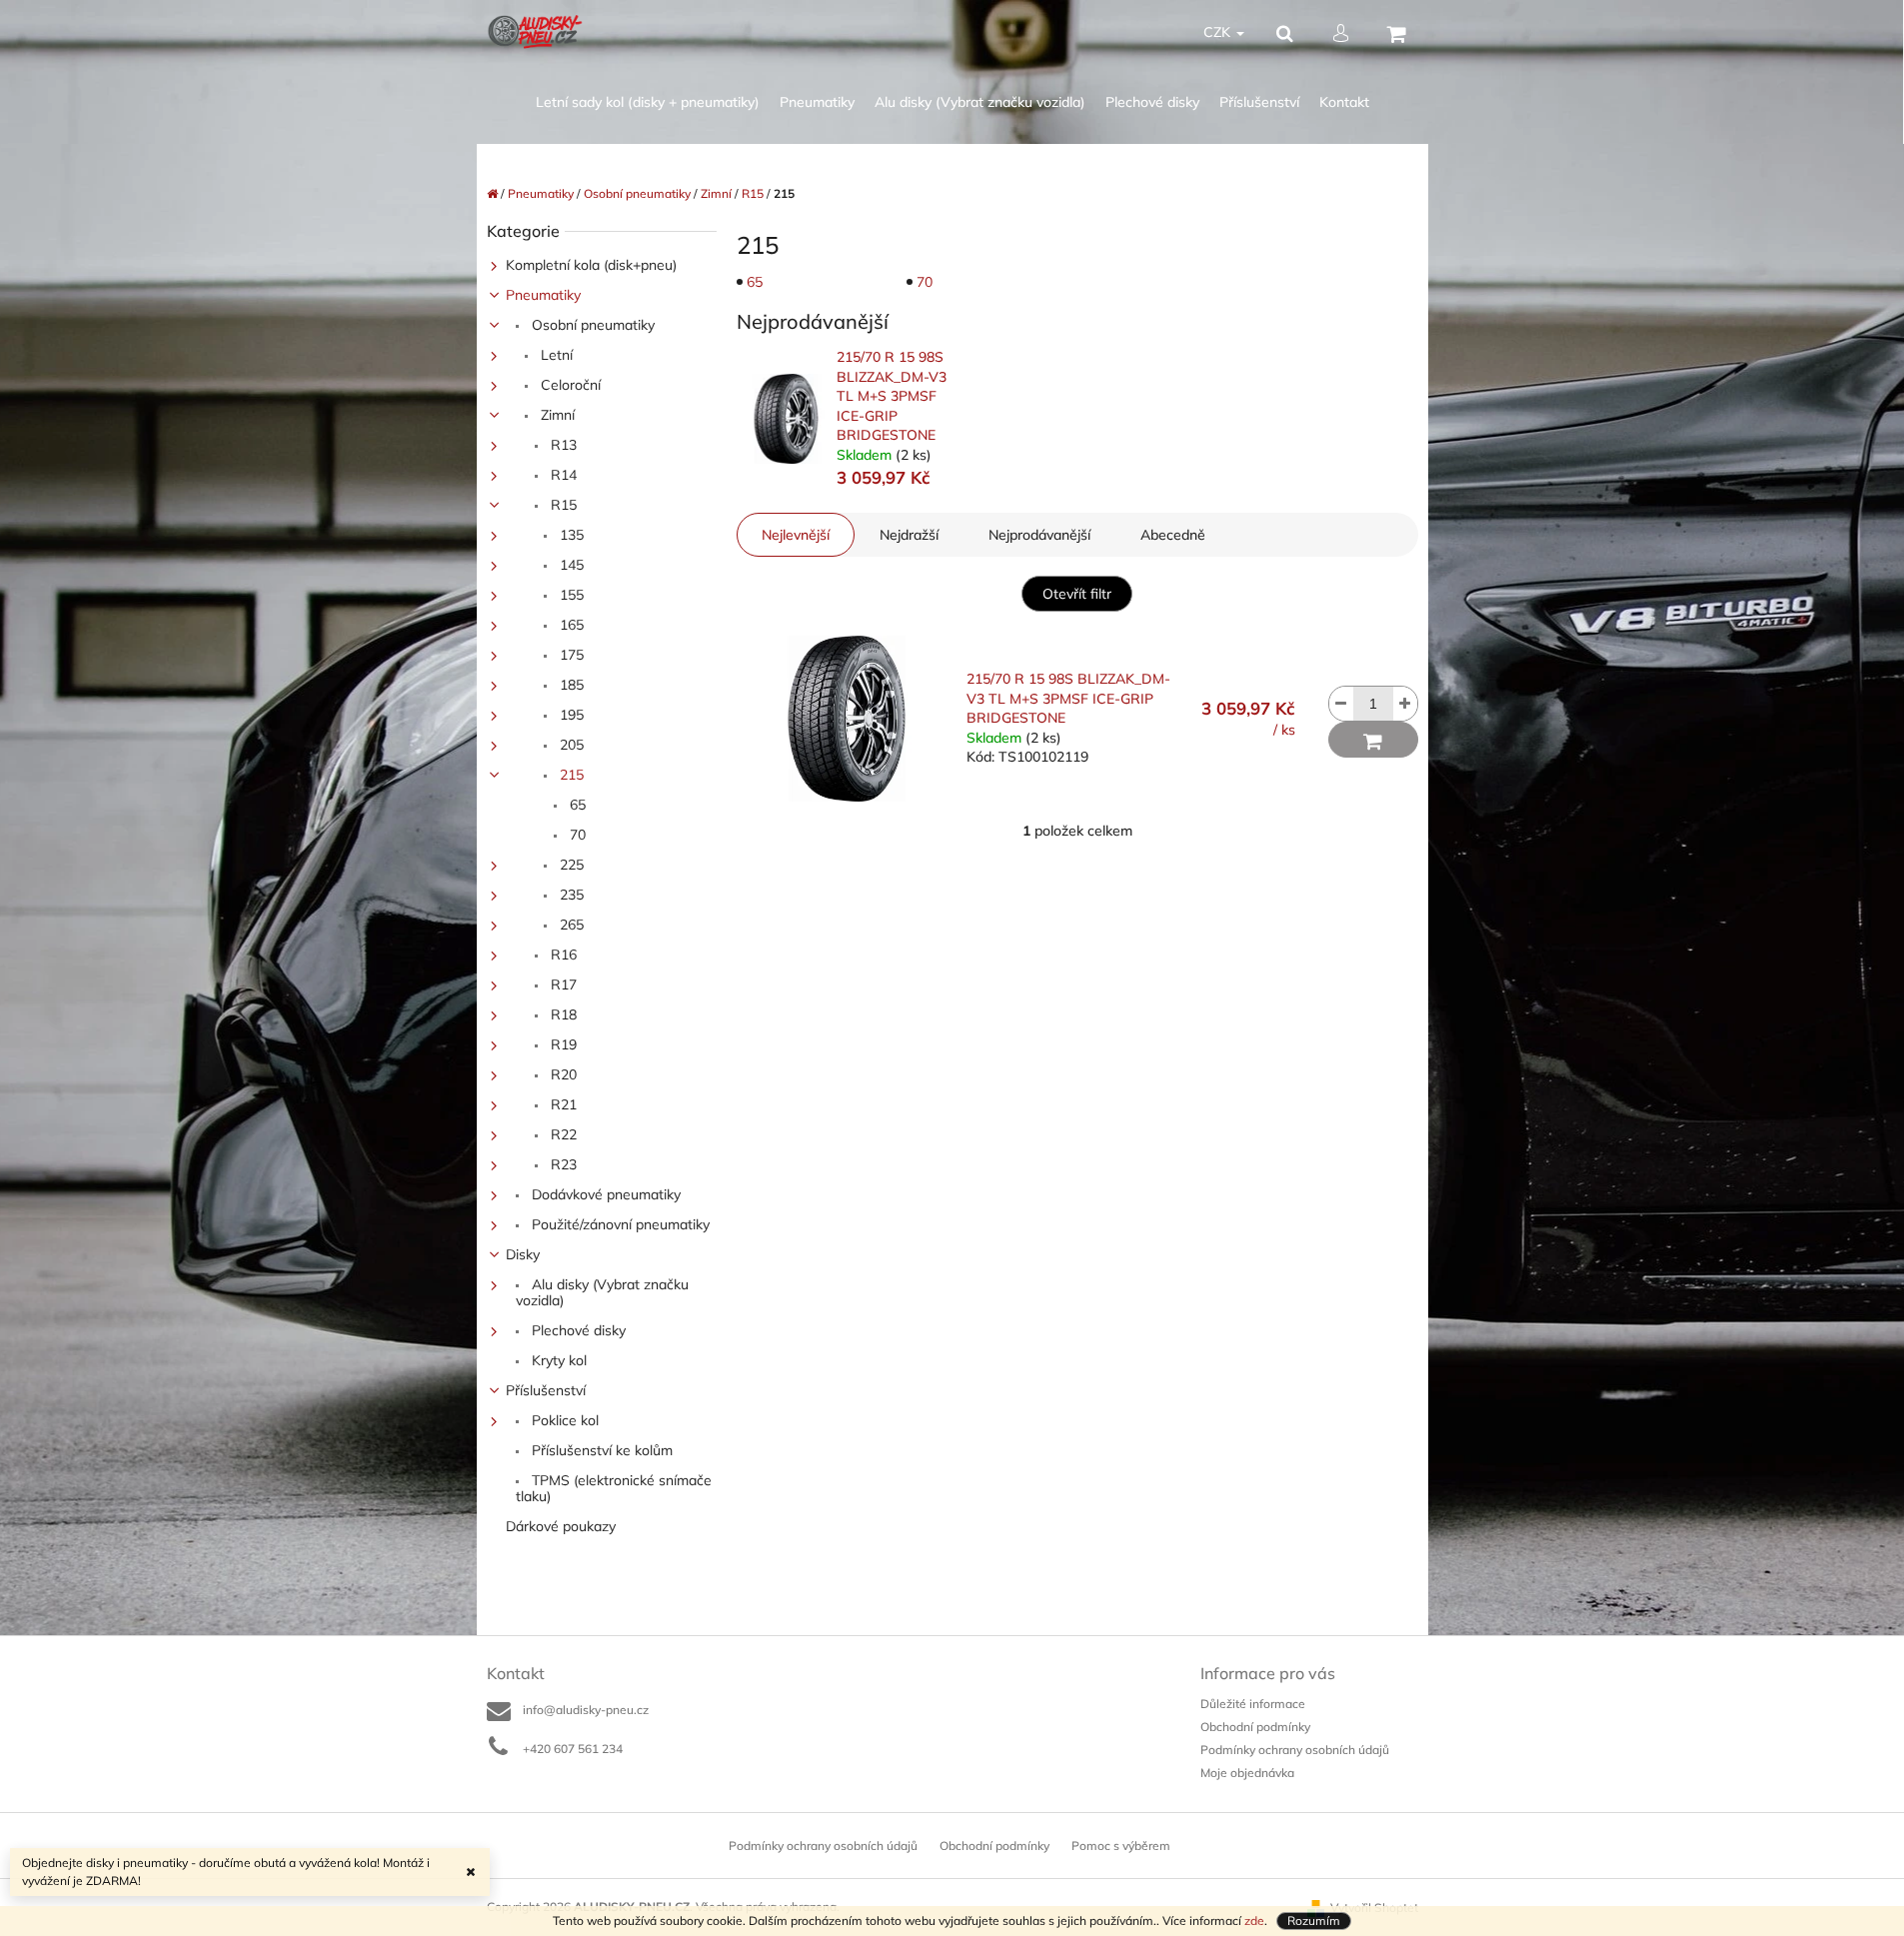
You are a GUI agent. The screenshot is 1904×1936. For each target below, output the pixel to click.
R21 (562, 1104)
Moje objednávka (1247, 1773)
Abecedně (1173, 535)
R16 (562, 955)
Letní (555, 355)
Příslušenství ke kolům (600, 1450)
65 (576, 805)
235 (570, 895)
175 (570, 655)
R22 (562, 1134)
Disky (523, 1254)
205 (570, 745)
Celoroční (569, 385)
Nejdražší (909, 535)
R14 (562, 475)
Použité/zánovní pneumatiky (619, 1224)
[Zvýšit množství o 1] (1405, 704)
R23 (562, 1164)
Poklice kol (563, 1420)
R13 (562, 445)
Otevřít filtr (1077, 594)
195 (570, 715)
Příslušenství (546, 1390)
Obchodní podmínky (1255, 1727)
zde (1254, 1921)
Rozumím (1314, 1921)
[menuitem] (648, 102)
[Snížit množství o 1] (1341, 704)
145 (570, 565)
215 (570, 775)
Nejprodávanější (1039, 535)
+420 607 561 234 (573, 1749)
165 (570, 625)
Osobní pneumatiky (591, 325)
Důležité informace (1253, 1704)
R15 (562, 505)
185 (570, 685)
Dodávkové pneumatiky (604, 1194)
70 (576, 835)
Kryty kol (557, 1360)
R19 (562, 1044)
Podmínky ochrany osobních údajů (1295, 1750)
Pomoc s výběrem (1121, 1846)
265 (570, 925)
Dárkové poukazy (561, 1526)
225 (570, 865)
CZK (1219, 32)
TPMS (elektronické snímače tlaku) (614, 1488)
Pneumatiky (543, 295)
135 (570, 535)
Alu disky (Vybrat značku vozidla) (602, 1292)
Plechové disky (577, 1330)
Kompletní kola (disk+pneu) (591, 265)
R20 (562, 1074)
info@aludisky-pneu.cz (586, 1710)
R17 (562, 984)
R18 (562, 1014)
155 (570, 595)
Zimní (556, 415)
